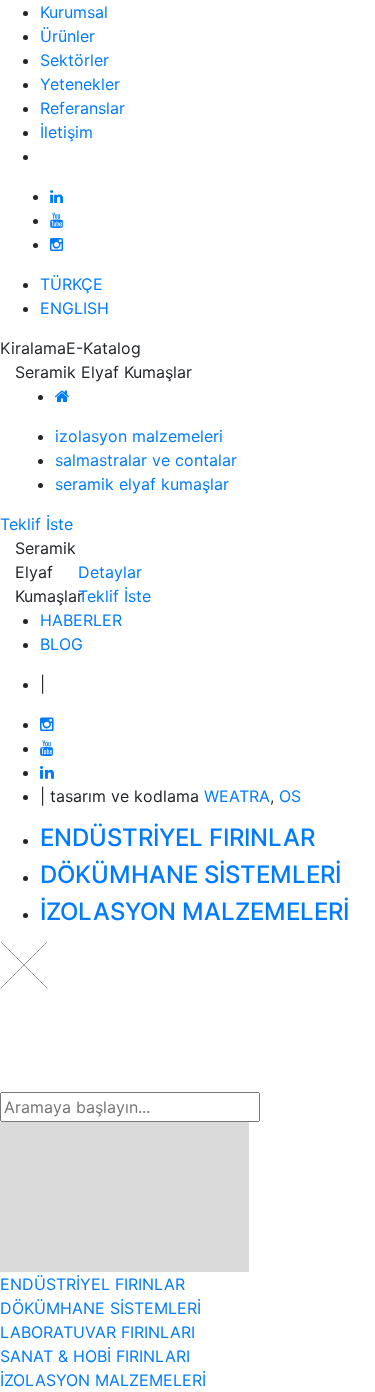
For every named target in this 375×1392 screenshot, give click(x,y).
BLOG (61, 644)
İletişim (66, 132)
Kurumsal (74, 12)
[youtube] (56, 220)
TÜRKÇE (71, 284)
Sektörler (74, 60)
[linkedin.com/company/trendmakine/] (56, 196)
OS (290, 796)
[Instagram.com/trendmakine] (56, 244)
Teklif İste (36, 524)
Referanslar (82, 108)
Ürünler (67, 36)
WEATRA (237, 796)
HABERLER (81, 620)
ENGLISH (74, 308)
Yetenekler (80, 84)
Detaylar (110, 572)
